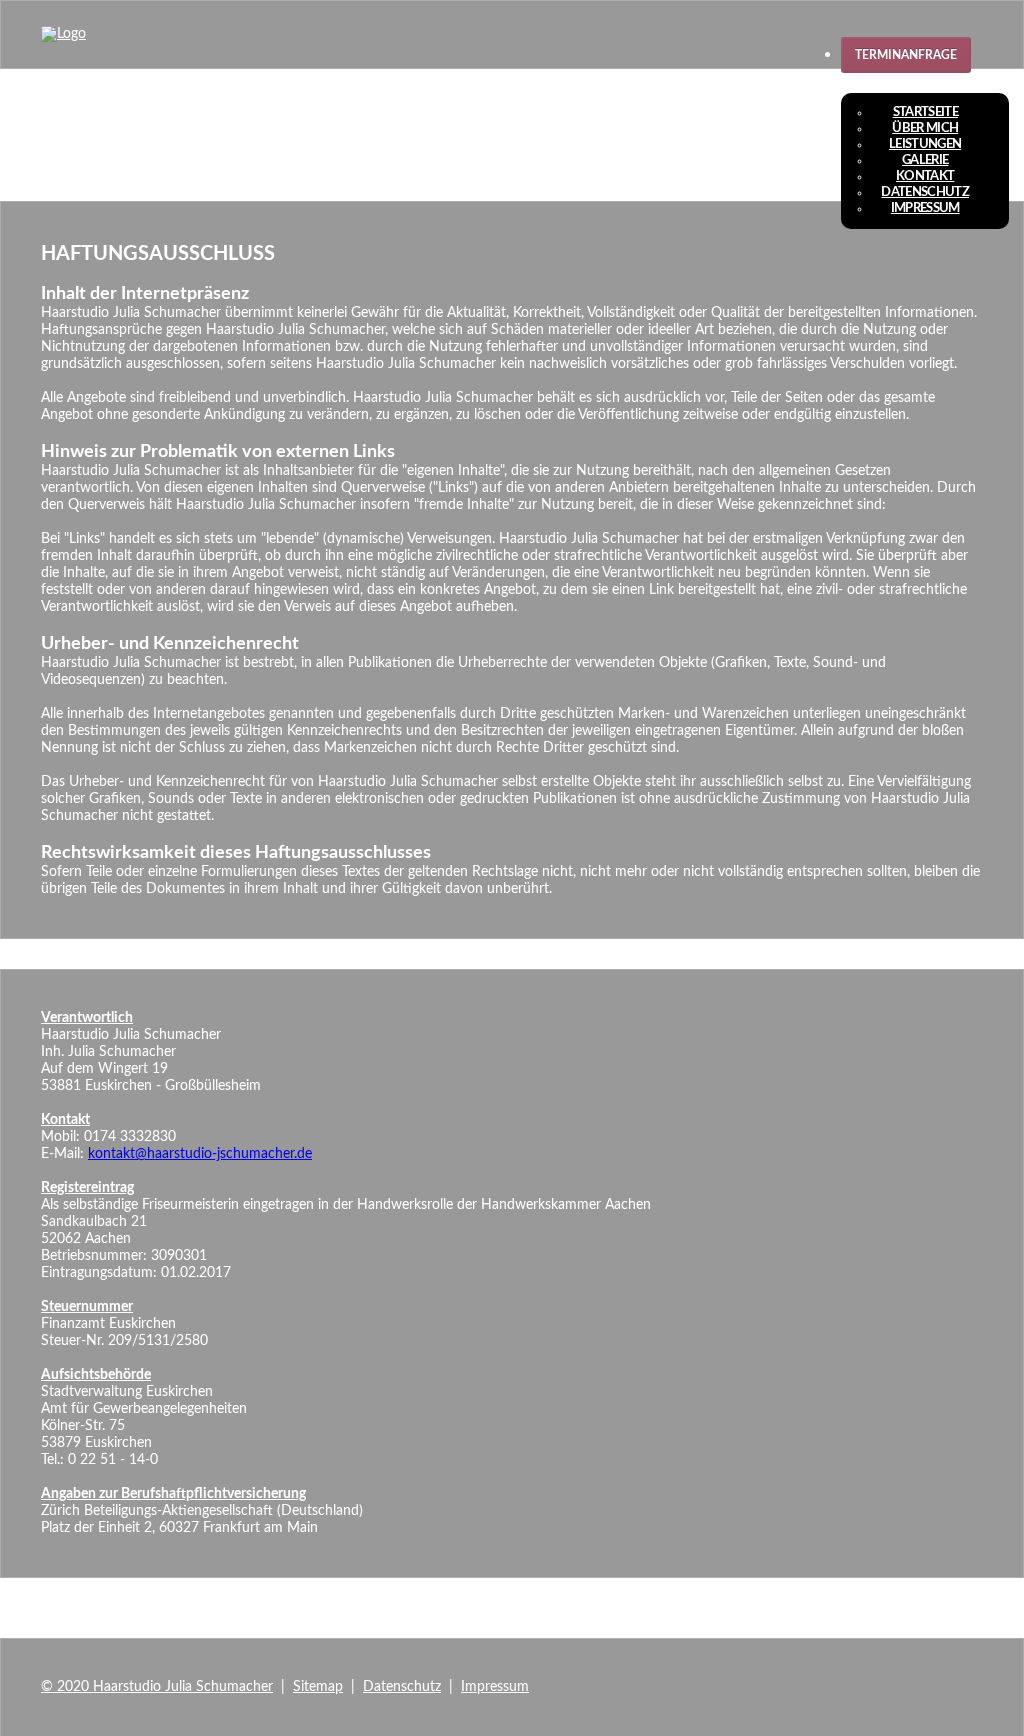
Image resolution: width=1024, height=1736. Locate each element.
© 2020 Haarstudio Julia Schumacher (157, 1687)
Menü (880, 82)
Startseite (925, 112)
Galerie (925, 160)
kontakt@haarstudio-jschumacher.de (200, 1154)
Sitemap (318, 1687)
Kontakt (925, 176)
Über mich (925, 128)
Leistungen (925, 144)
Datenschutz (925, 192)
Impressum (925, 208)
